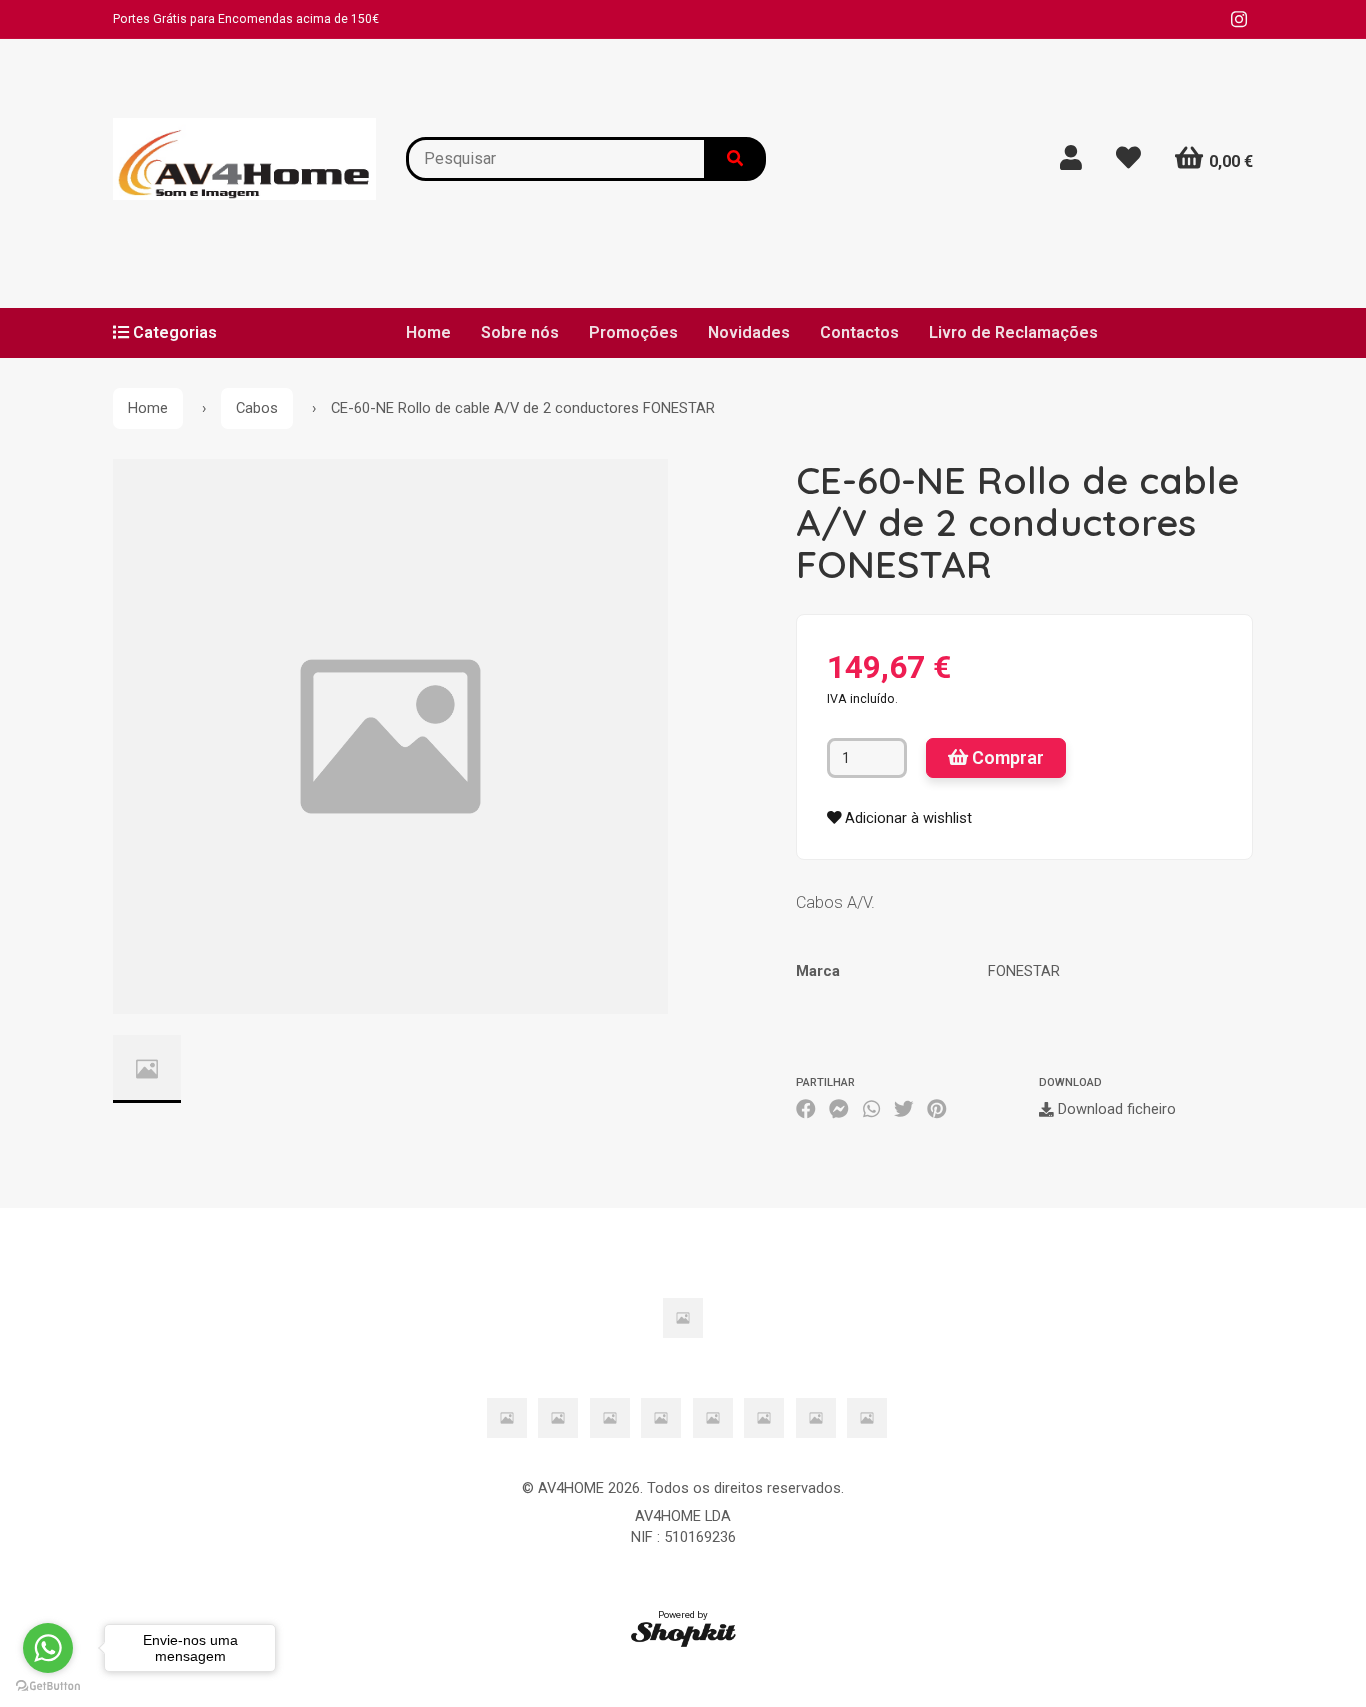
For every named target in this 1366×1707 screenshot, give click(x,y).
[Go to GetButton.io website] (48, 1686)
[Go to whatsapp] (48, 1648)
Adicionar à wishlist (906, 818)
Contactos (859, 332)
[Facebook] (806, 1110)
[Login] (1071, 158)
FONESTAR (1024, 971)
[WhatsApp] (871, 1110)
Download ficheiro (1115, 1109)
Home (428, 332)
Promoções (633, 332)
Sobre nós (520, 332)
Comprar (1006, 757)
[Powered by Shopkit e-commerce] (683, 1634)
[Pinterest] (937, 1110)
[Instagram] (1239, 19)
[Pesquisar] (736, 159)
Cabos (257, 408)
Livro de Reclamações (1013, 332)
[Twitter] (904, 1110)
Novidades (749, 332)
